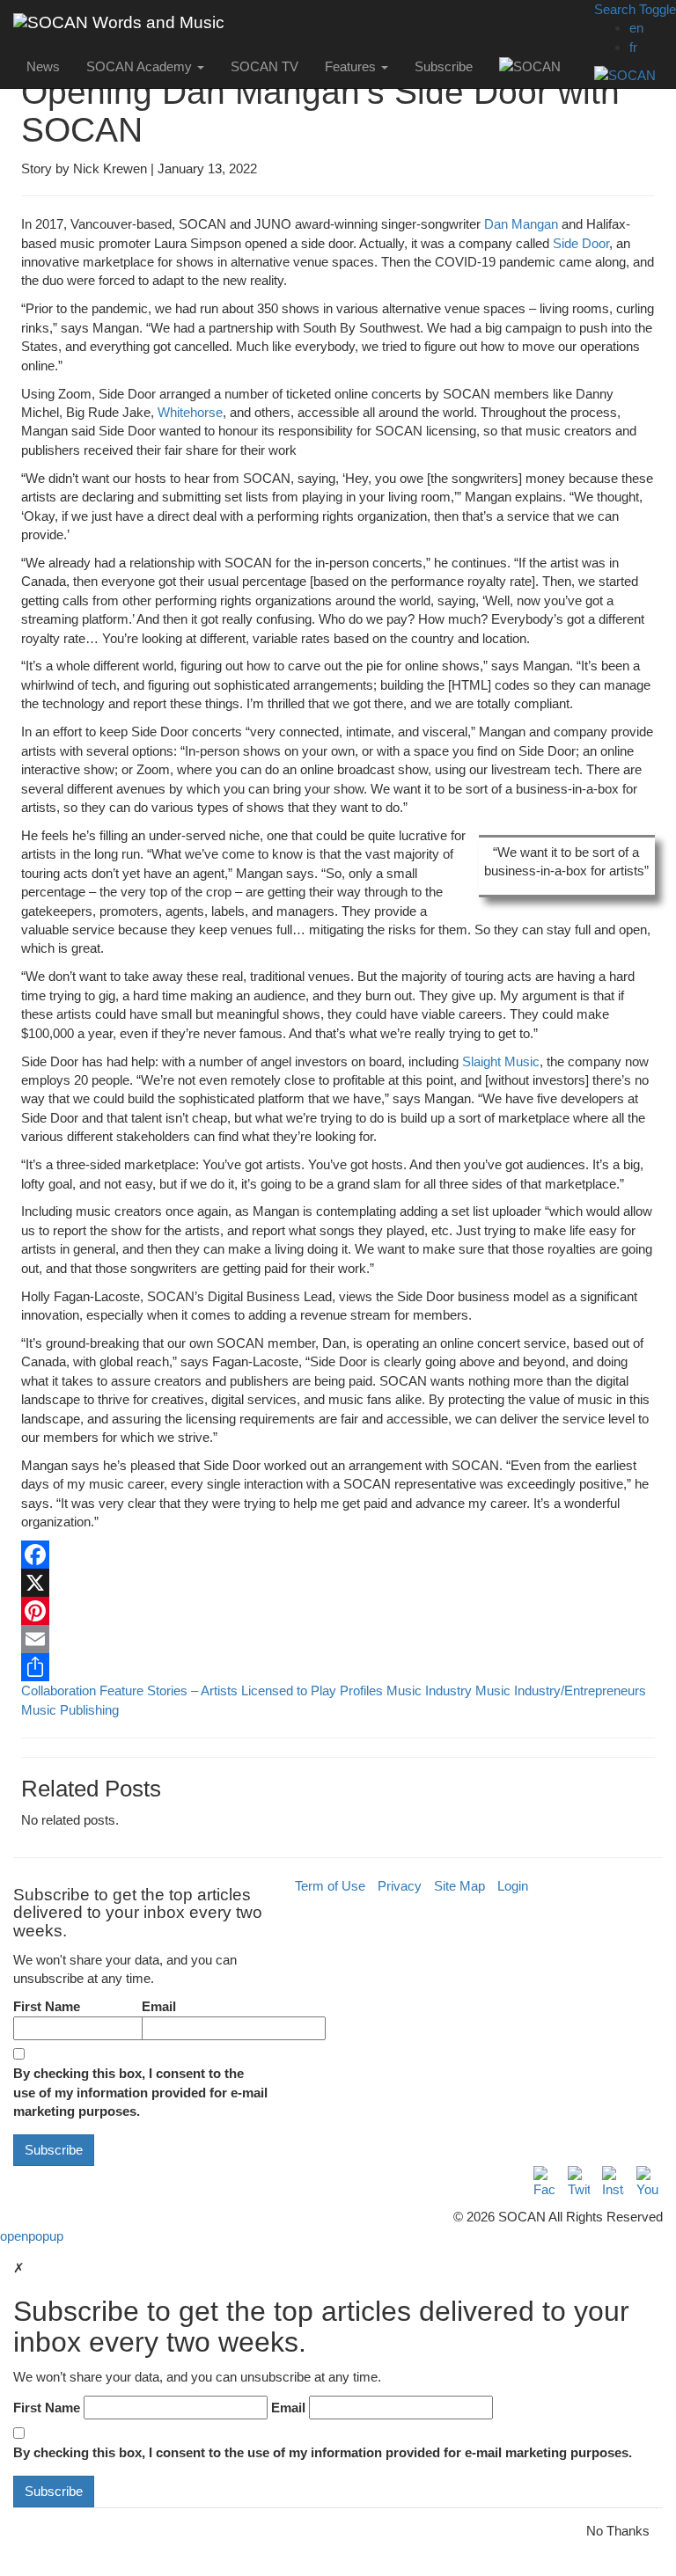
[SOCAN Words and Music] (119, 22)
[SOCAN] (635, 75)
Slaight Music (501, 1061)
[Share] (338, 1667)
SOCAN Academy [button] (141, 66)
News (43, 66)
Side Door (581, 243)
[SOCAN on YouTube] (647, 2182)
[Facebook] (338, 1555)
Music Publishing (70, 1710)
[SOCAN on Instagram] (613, 2182)
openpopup (32, 2236)
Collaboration (59, 1690)
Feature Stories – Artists (169, 1690)
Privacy (400, 1886)
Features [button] (352, 66)
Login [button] (513, 1886)
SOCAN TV (265, 66)
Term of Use (330, 1886)
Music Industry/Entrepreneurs (561, 1690)
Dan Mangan (521, 224)
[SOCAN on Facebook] (544, 2182)
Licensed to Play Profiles (312, 1690)
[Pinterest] (338, 1611)
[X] (338, 1583)
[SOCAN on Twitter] (579, 2182)
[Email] (338, 1639)
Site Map (459, 1886)
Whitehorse (190, 412)
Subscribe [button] (444, 66)
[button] (635, 9)
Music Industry (429, 1690)
